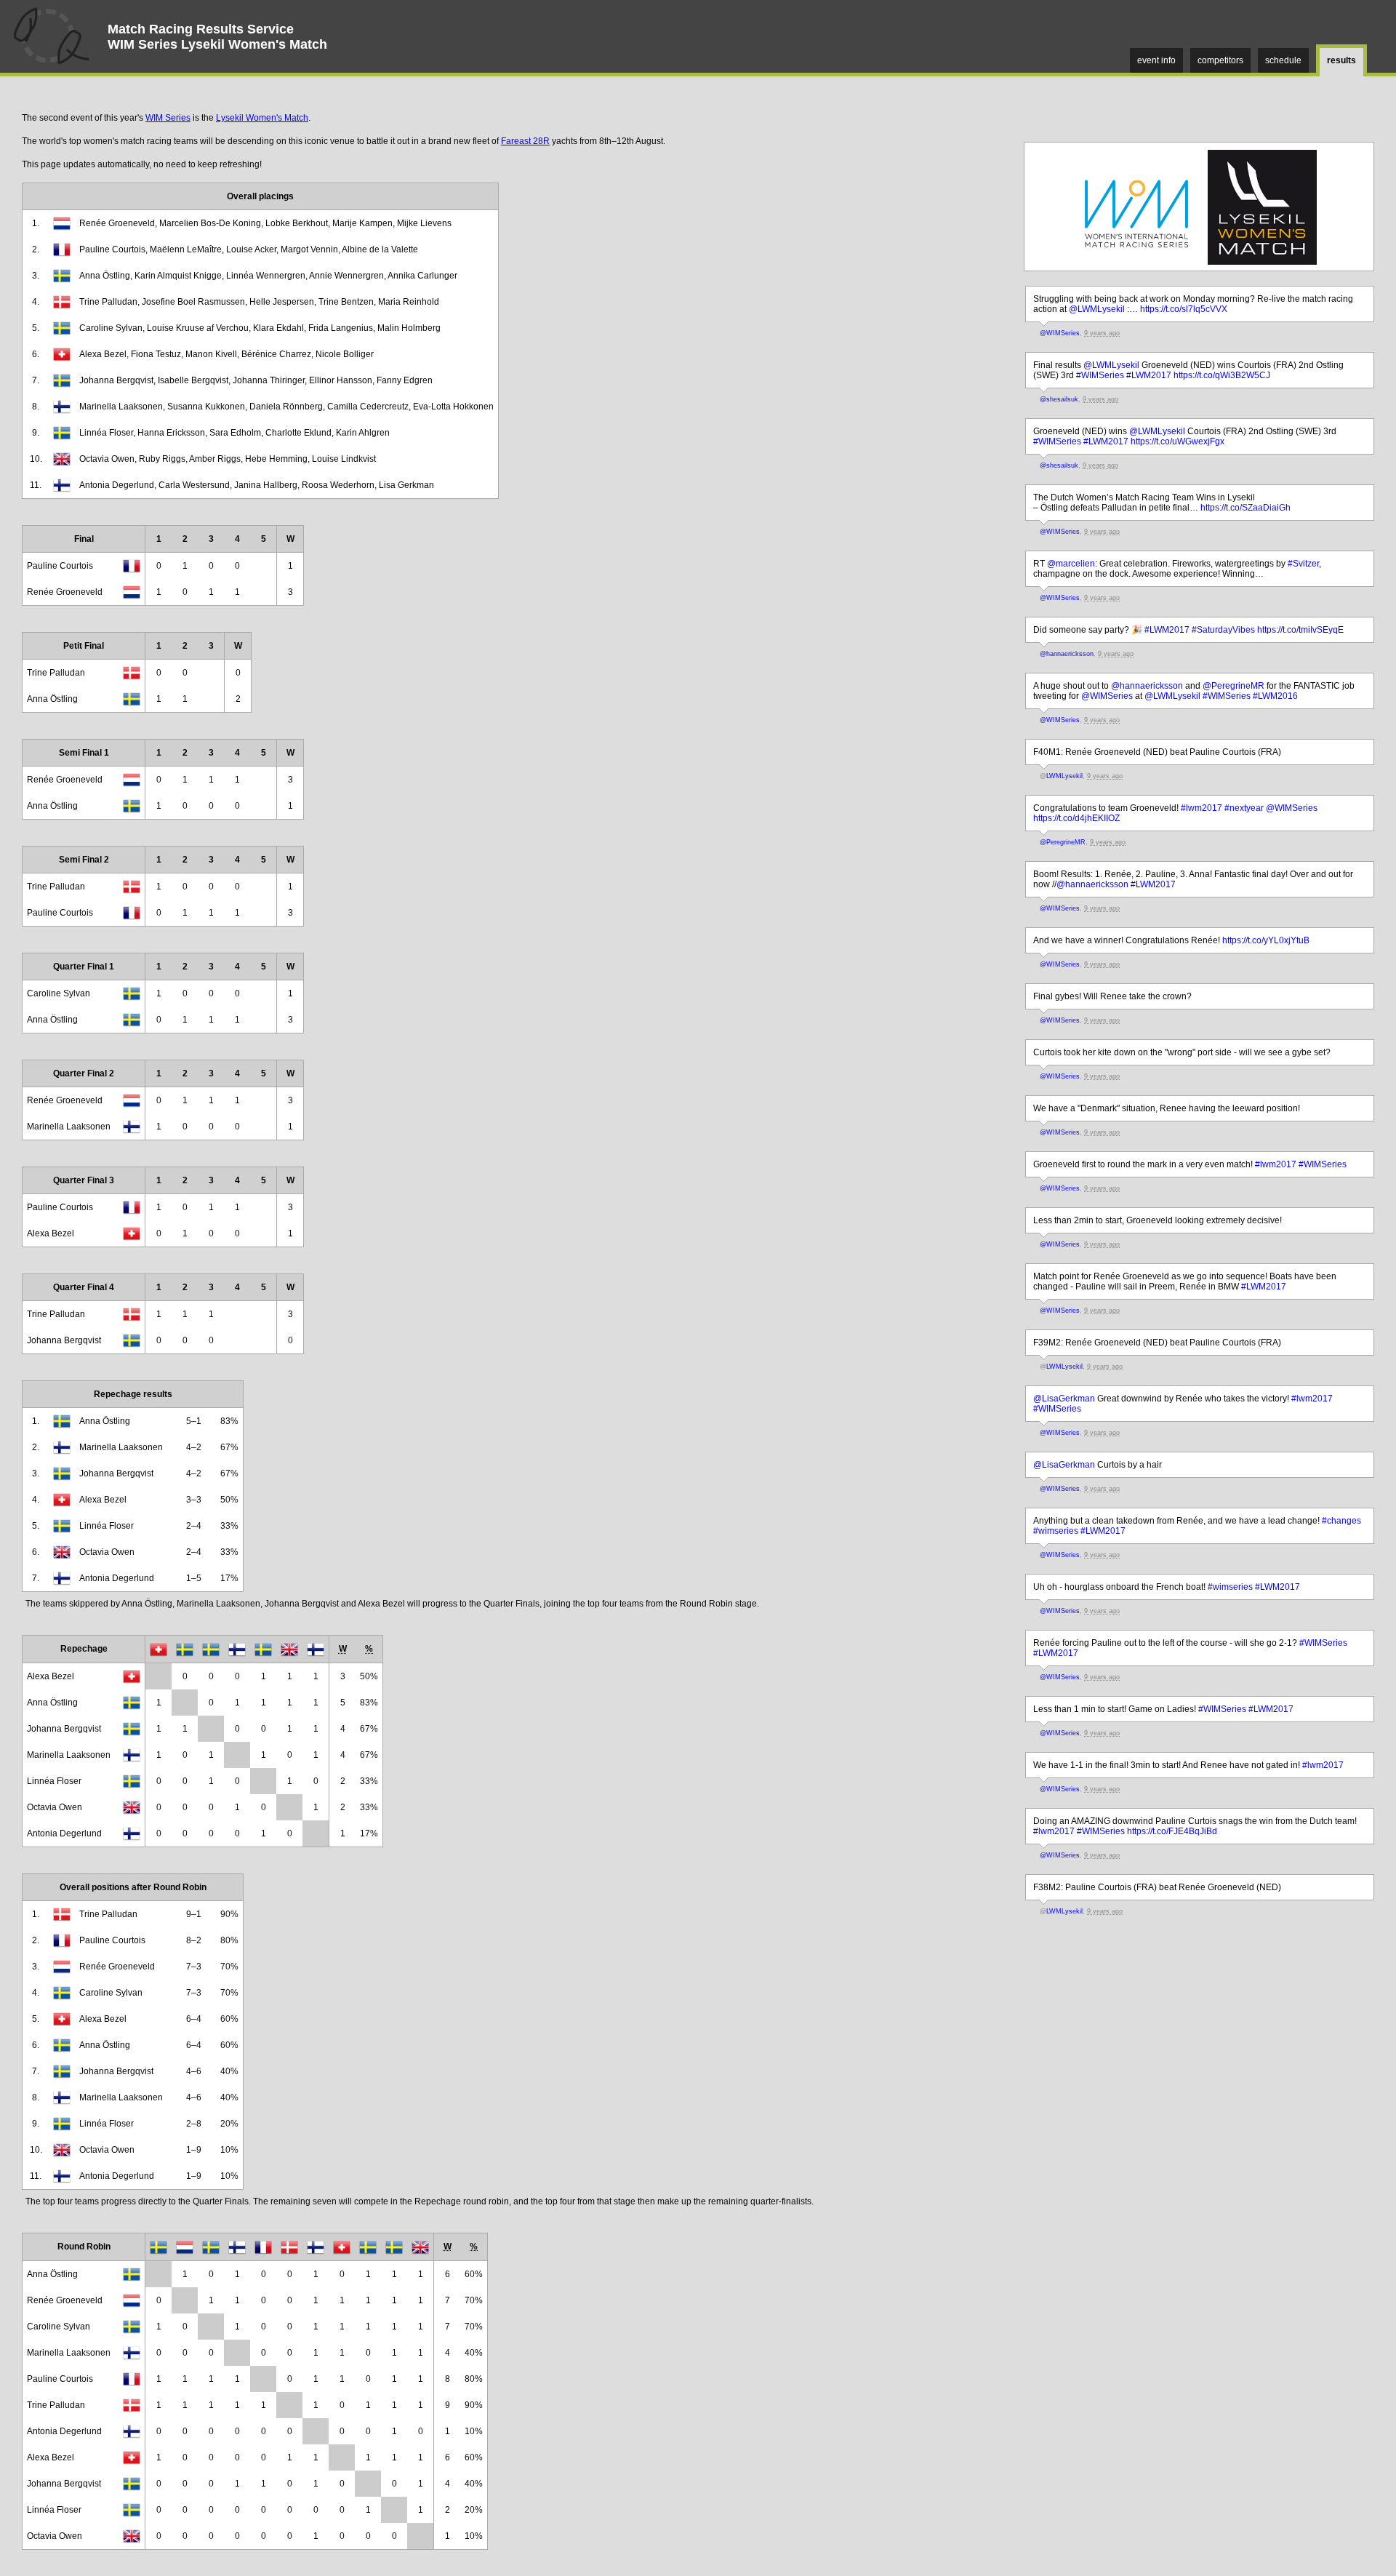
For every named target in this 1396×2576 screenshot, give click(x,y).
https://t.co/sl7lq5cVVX (1184, 309)
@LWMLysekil (1097, 309)
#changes (1341, 1521)
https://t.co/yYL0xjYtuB (1266, 940)
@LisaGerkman (1064, 1399)
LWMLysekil (1064, 776)
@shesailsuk (1059, 399)
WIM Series (168, 118)
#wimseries (1056, 1531)
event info (1156, 60)
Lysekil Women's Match (262, 118)
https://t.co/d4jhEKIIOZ (1076, 818)
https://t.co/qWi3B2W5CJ (1222, 375)
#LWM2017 (1149, 375)
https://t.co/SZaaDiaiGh (1245, 508)
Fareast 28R (525, 141)
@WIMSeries (1060, 333)
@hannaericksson (1067, 654)
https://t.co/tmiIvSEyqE (1300, 630)
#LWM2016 (1275, 696)
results (1341, 60)
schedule (1283, 60)
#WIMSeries (1100, 375)
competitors (1220, 60)
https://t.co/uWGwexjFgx (1178, 441)
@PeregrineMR (1233, 686)
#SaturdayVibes (1223, 630)
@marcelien (1071, 564)
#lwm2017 (1202, 808)
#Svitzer (1303, 564)
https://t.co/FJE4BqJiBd (1172, 1831)
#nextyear (1244, 808)
